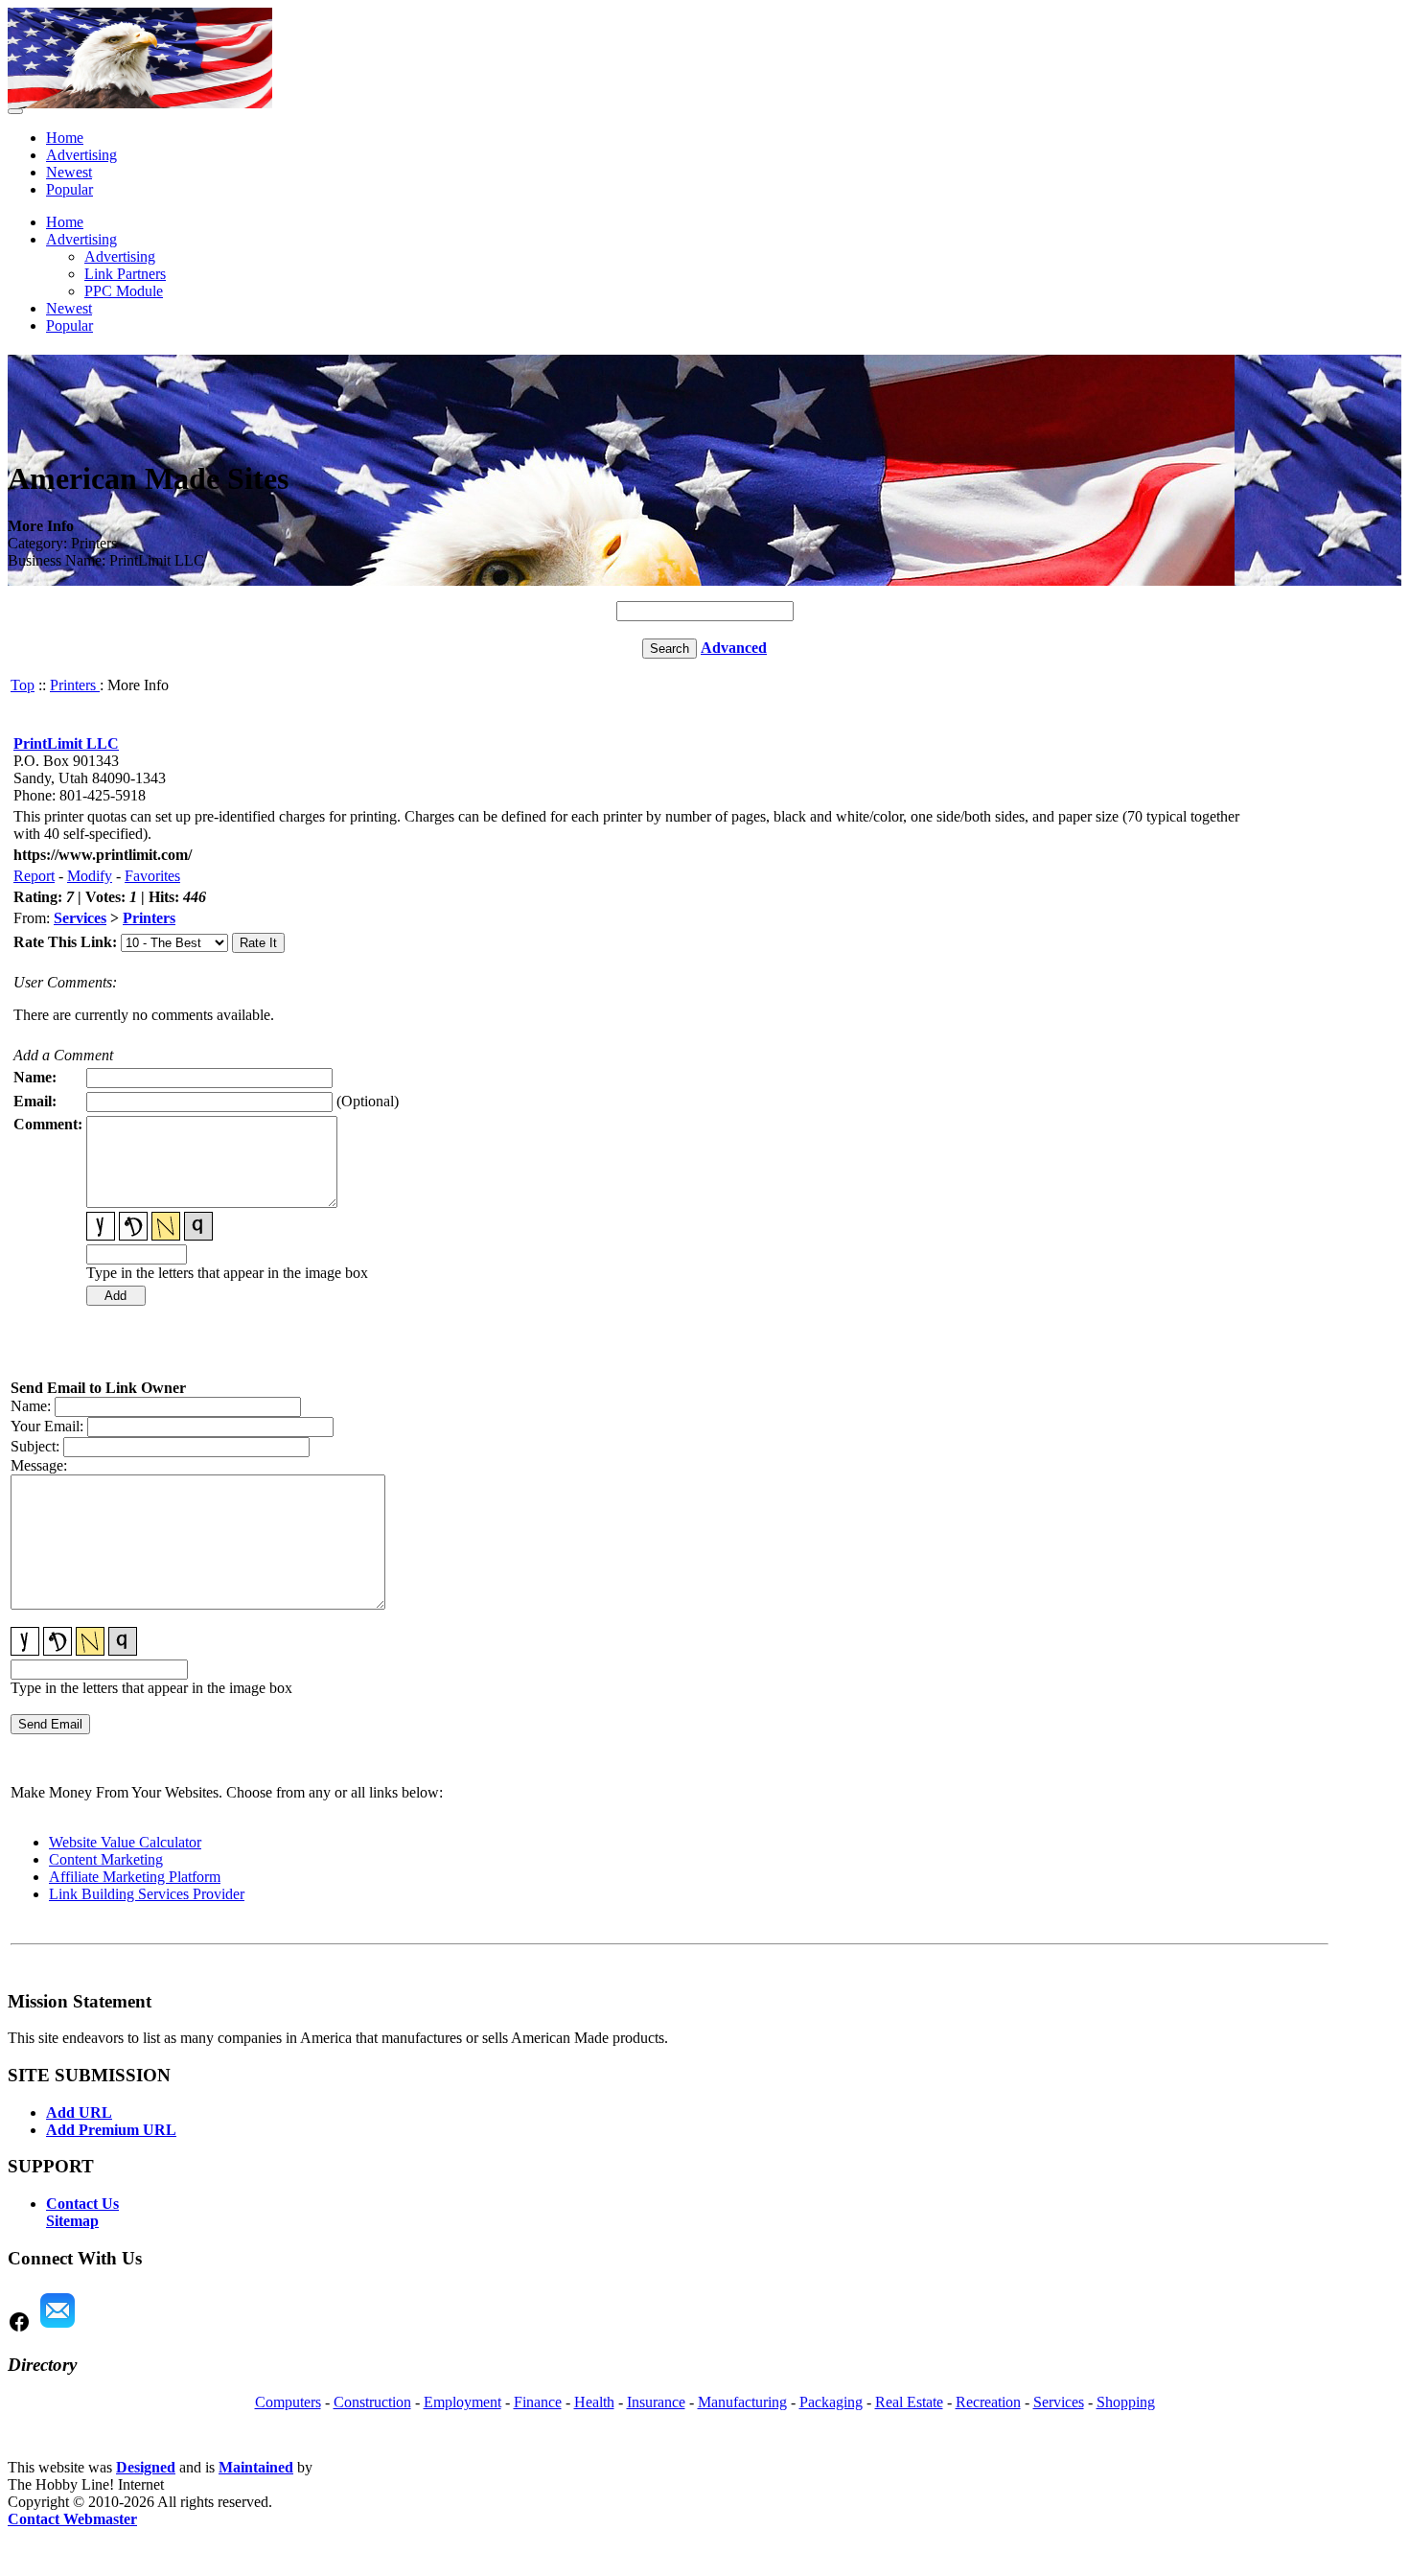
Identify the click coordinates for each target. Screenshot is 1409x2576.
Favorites (152, 876)
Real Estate (909, 2402)
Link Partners (125, 274)
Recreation (988, 2402)
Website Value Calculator (125, 1842)
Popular (69, 189)
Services (80, 918)
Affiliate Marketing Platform (135, 1877)
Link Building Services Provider (147, 1894)
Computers (288, 2402)
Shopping (1126, 2402)
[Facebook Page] (19, 2328)
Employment (462, 2402)
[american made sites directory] (140, 103)
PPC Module (124, 291)
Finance (538, 2402)
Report (34, 876)
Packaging (831, 2402)
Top (23, 685)
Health (594, 2402)
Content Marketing (106, 1859)
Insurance (656, 2402)
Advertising (81, 155)
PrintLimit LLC (66, 743)
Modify (90, 876)
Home (65, 138)
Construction (372, 2402)
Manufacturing (742, 2402)
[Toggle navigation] (15, 111)
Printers (75, 685)
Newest (69, 172)
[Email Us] (58, 2328)
